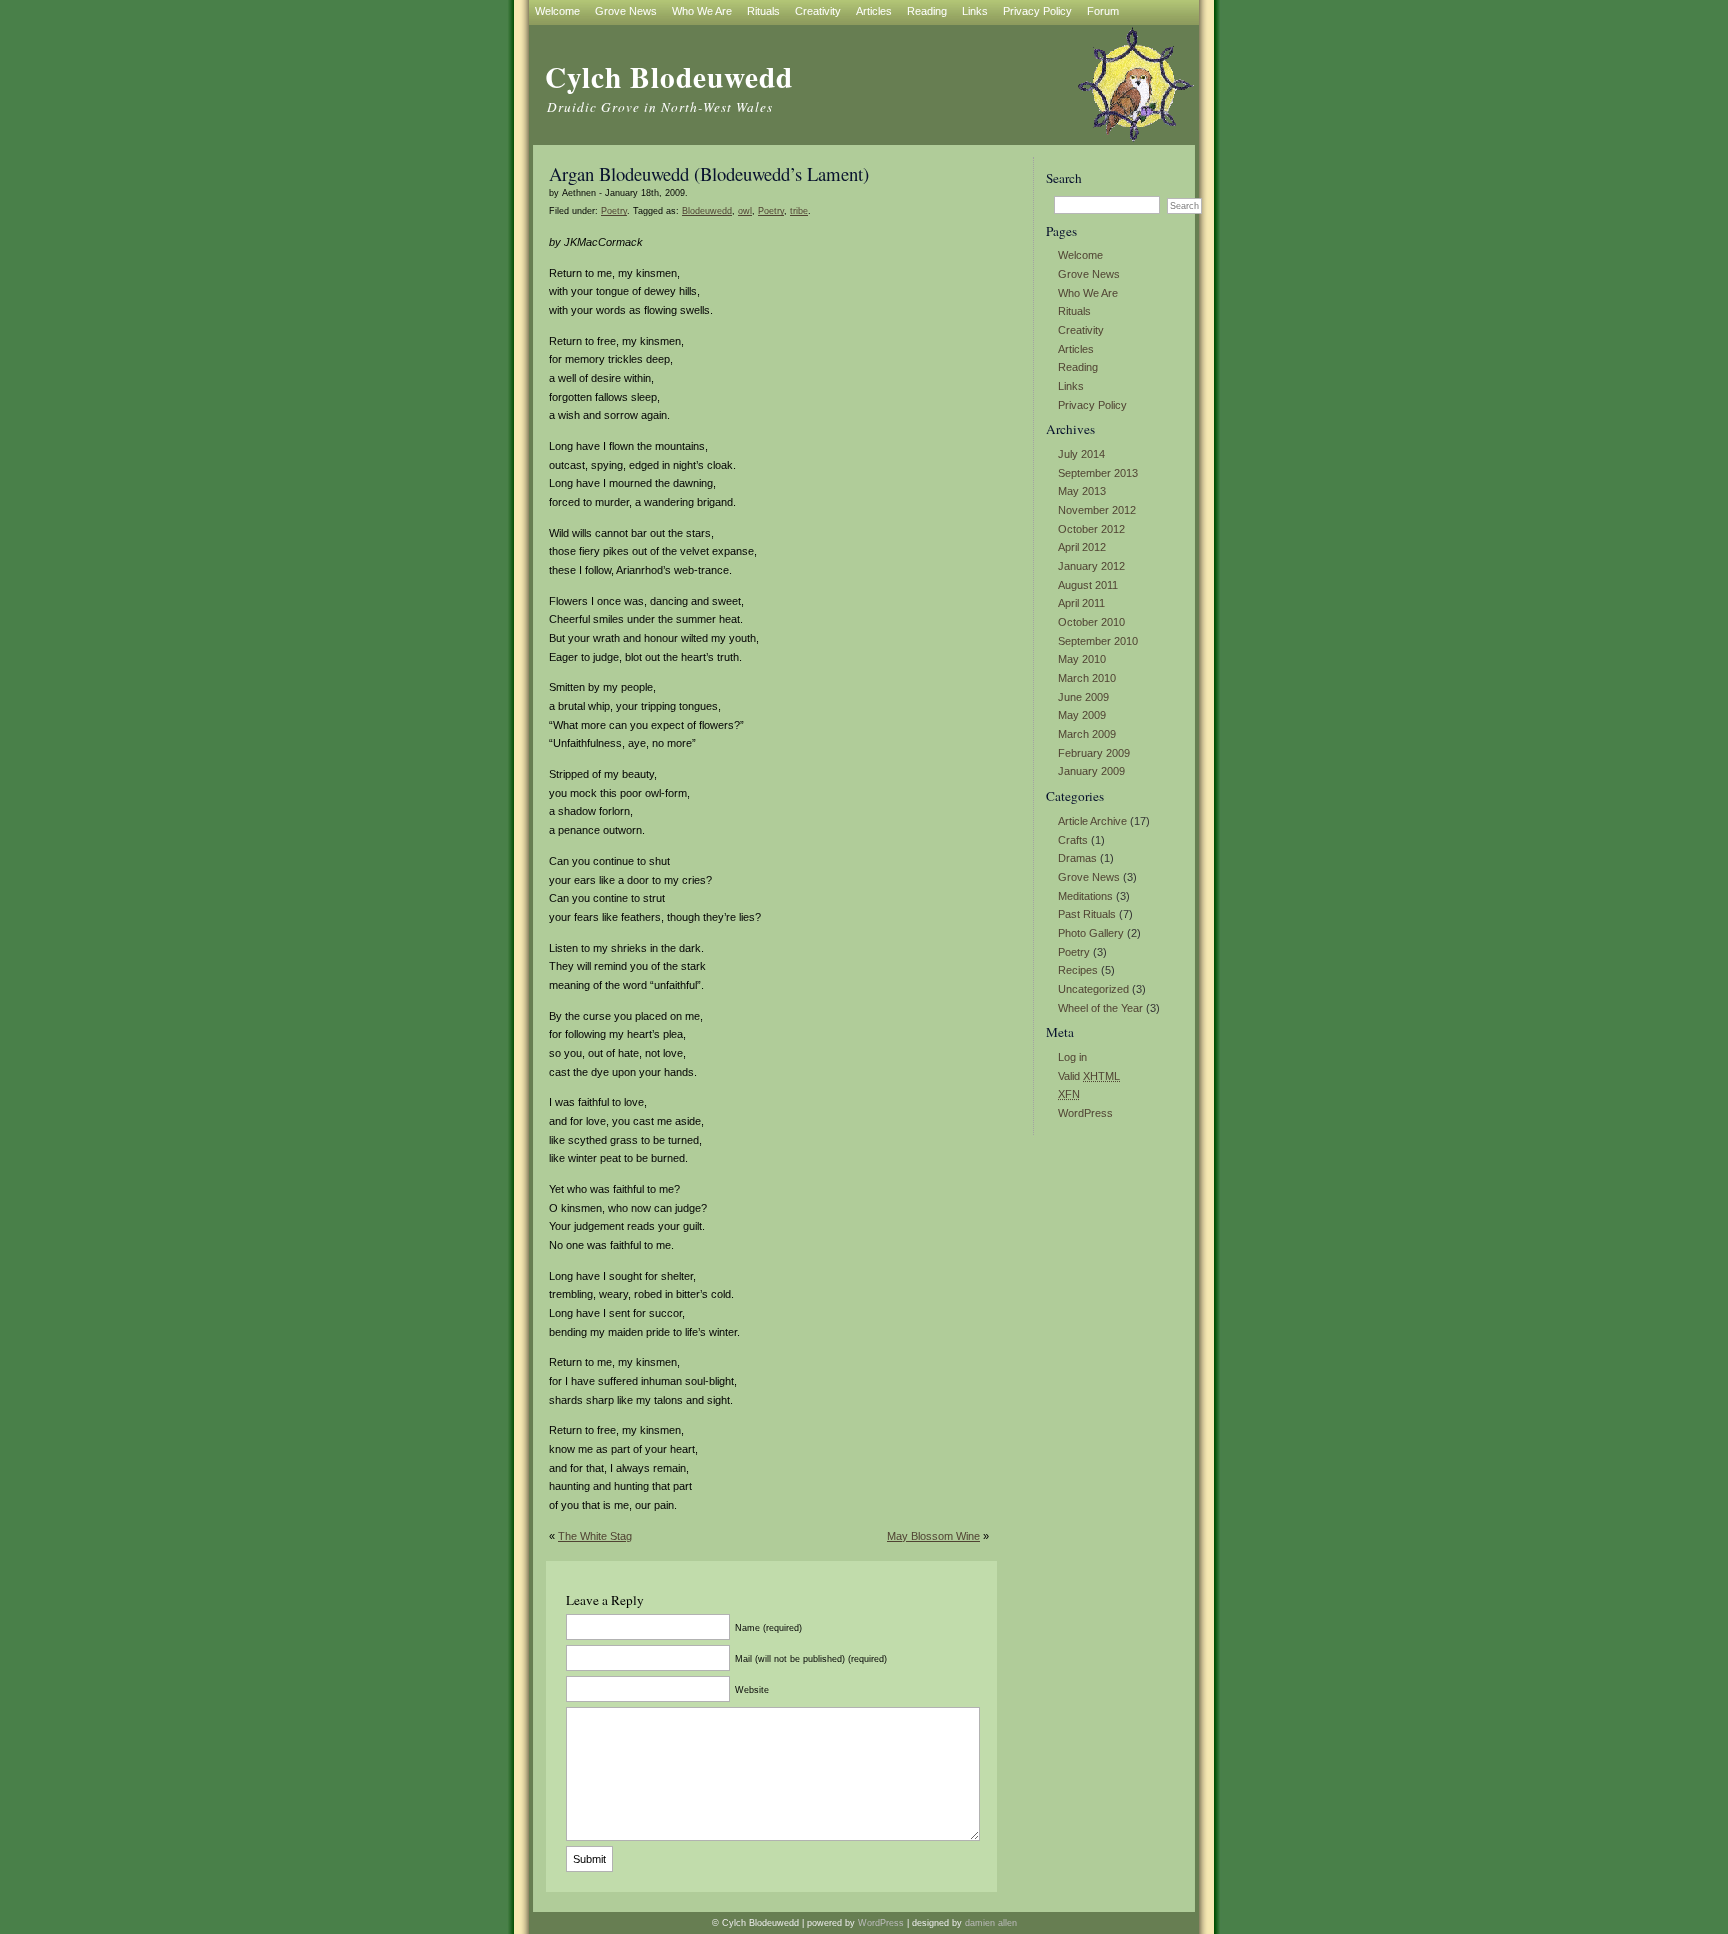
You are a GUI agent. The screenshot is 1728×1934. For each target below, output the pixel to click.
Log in (1072, 1057)
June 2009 (1083, 697)
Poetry (1074, 952)
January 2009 (1091, 771)
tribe (799, 211)
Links (1071, 386)
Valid (1089, 1076)
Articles (1076, 349)
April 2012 (1082, 547)
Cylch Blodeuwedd (669, 76)
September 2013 (1098, 473)
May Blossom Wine (933, 1536)
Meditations (1085, 896)
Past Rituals (1087, 914)
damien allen (991, 1923)
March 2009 (1087, 734)
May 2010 (1082, 659)
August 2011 (1088, 585)
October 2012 (1091, 529)
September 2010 (1098, 641)
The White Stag (595, 1536)
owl (745, 211)
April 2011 (1081, 603)
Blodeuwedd (707, 211)
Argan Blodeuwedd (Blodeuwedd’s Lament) (709, 173)
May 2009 (1082, 715)
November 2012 (1097, 510)
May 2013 (1082, 491)
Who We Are (1088, 293)
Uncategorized (1093, 989)
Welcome (1080, 255)
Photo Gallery (1091, 933)
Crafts (1073, 840)
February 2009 (1094, 753)
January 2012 (1091, 566)
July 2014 (1081, 454)
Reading (1078, 367)
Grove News (1089, 274)
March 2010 (1087, 678)
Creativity (1081, 330)
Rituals (1074, 311)
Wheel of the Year (1100, 1008)
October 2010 (1091, 622)
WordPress (1085, 1113)
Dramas (1077, 858)
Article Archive (1092, 821)
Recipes (1078, 970)
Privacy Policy (1092, 405)
